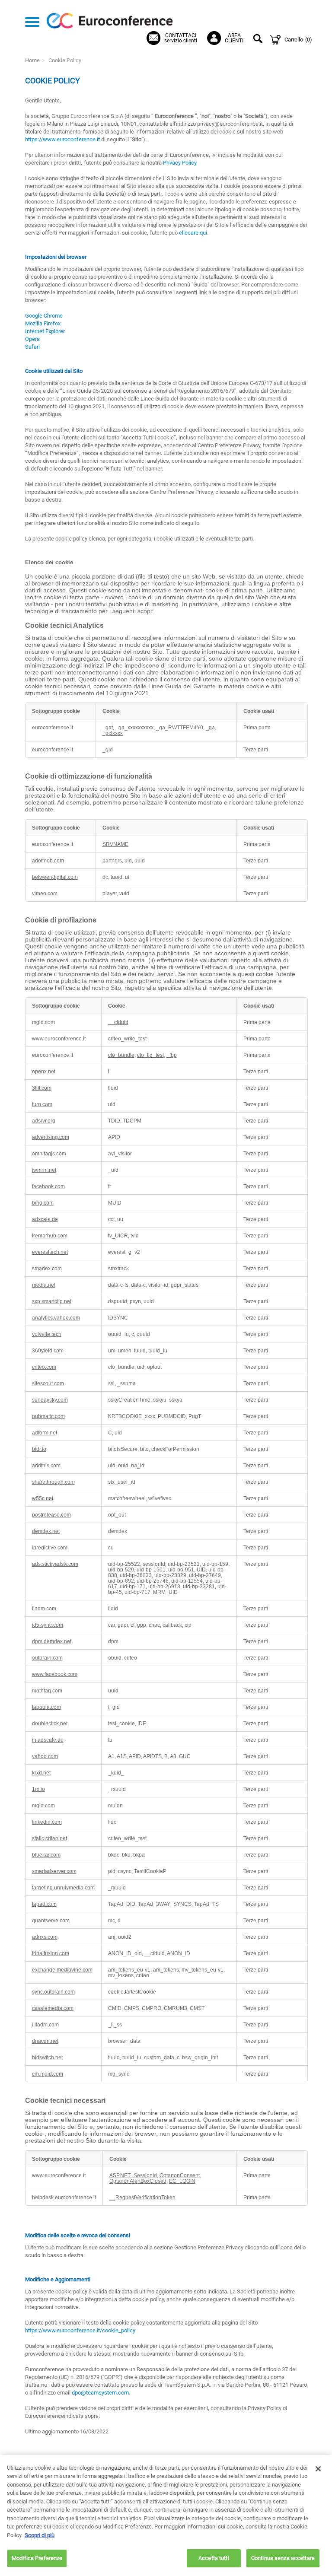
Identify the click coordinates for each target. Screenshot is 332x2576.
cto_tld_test (150, 1055)
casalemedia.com (53, 2008)
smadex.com (47, 1268)
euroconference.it (53, 749)
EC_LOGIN (182, 2181)
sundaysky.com (50, 1400)
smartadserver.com (54, 1871)
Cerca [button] (259, 40)
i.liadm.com (45, 2024)
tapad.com (44, 1904)
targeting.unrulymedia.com (63, 1887)
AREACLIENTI (234, 38)
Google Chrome (44, 316)
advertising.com (51, 1137)
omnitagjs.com (49, 1153)
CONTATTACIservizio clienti (181, 38)
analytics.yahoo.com (56, 1318)
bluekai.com (46, 1855)
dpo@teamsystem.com (100, 2393)
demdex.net (46, 1531)
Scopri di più (40, 2535)
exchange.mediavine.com (62, 1970)
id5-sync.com (48, 1625)
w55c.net (43, 1498)
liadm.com (44, 1608)
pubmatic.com (48, 1416)
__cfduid (118, 1022)
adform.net (45, 1433)
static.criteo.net (49, 1838)
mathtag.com (47, 1690)
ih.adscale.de (48, 1740)
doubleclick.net (50, 1723)
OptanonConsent (180, 2175)
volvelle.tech (47, 1334)
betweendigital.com (55, 877)
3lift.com (42, 1088)
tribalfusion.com (51, 1953)
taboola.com (46, 1707)
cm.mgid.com (48, 2074)
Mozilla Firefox (43, 323)
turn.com (42, 1104)
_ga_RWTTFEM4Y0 (180, 727)
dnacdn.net (45, 2041)
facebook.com (48, 1186)
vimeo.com (45, 893)
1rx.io (38, 1789)
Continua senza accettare (283, 2558)
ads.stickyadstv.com (55, 1564)
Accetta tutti (214, 2558)
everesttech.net (50, 1252)
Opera (32, 339)
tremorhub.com (50, 1236)
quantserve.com (51, 1920)
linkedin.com (47, 1822)
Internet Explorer (45, 331)
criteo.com (44, 1367)
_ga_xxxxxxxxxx (134, 727)
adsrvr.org (44, 1121)
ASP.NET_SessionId (133, 2175)
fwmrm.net (44, 1170)
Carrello (298, 40)
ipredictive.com (50, 1547)
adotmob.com (48, 860)
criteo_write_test (127, 1038)
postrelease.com (51, 1515)
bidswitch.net (47, 2057)
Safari (32, 347)
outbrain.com (47, 1658)
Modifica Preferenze (37, 2558)
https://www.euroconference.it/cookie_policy (80, 2330)
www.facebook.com (55, 1674)
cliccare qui (193, 233)
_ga (210, 727)
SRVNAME (115, 844)
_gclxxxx (113, 733)
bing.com (43, 1203)
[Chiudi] (318, 2469)
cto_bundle (121, 1055)
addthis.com (46, 1465)
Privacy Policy (180, 163)
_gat (108, 727)
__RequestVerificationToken (142, 2197)
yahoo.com (45, 1756)
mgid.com (43, 1805)
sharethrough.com (53, 1482)
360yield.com (48, 1350)
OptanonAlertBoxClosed (138, 2181)
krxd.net (41, 1773)
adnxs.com (45, 1937)
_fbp (172, 1055)
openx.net (44, 1071)
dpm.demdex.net (52, 1641)
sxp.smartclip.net (52, 1301)
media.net (44, 1285)
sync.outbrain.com (53, 1992)
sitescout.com (48, 1383)
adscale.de (45, 1219)
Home (32, 60)
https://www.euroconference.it (62, 139)
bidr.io (39, 1449)
